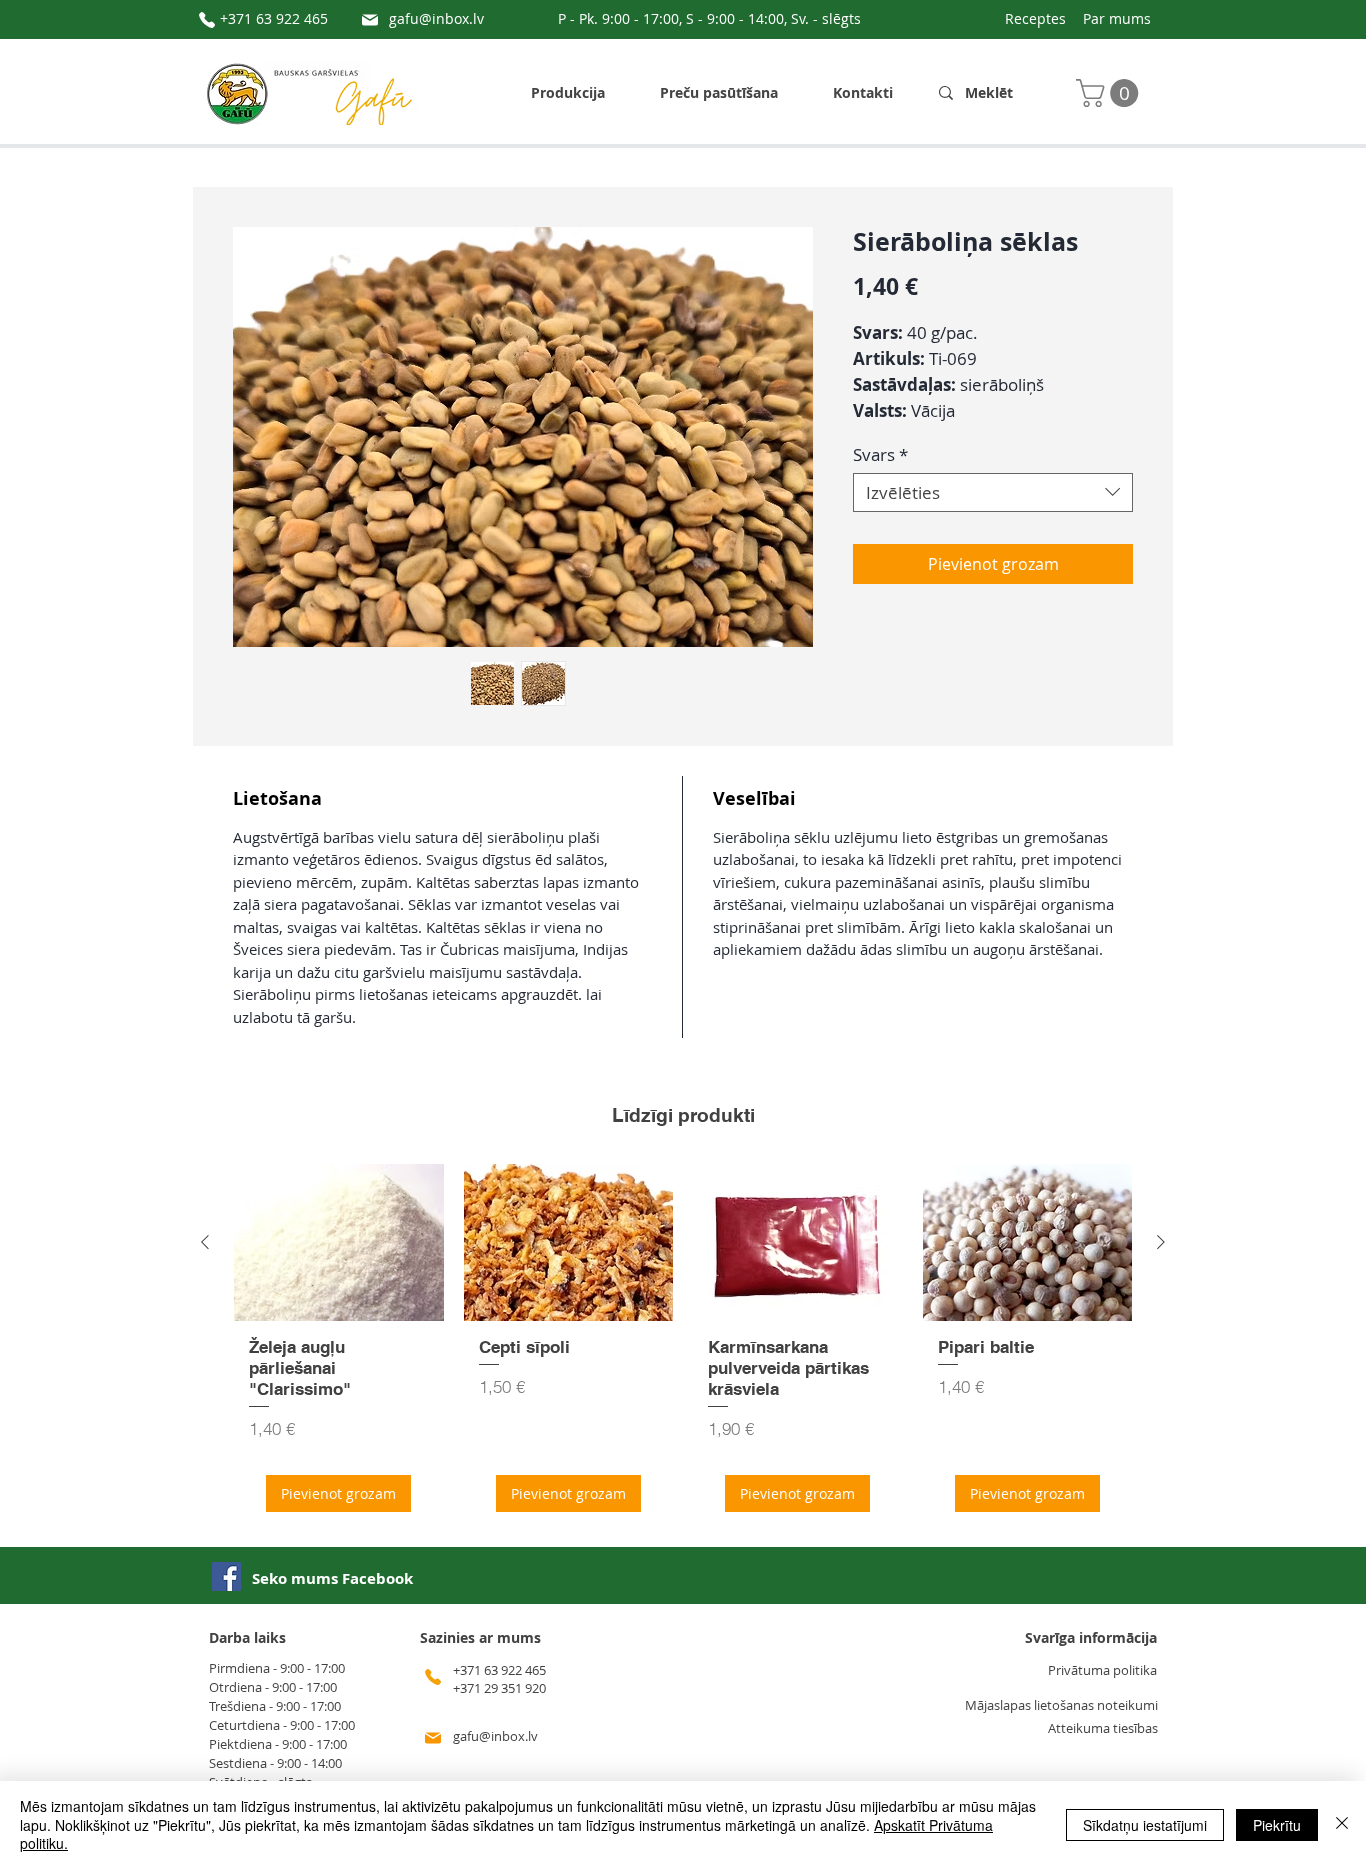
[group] (683, 1345)
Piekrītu (1277, 1825)
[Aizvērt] (1342, 1824)
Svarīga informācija (1091, 1637)
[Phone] (207, 20)
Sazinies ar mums (480, 1637)
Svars (880, 454)
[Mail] (370, 20)
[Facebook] (226, 1576)
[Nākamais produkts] (1161, 1242)
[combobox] (993, 492)
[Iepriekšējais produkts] (205, 1242)
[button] (1110, 93)
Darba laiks (247, 1637)
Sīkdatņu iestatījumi (1145, 1825)
